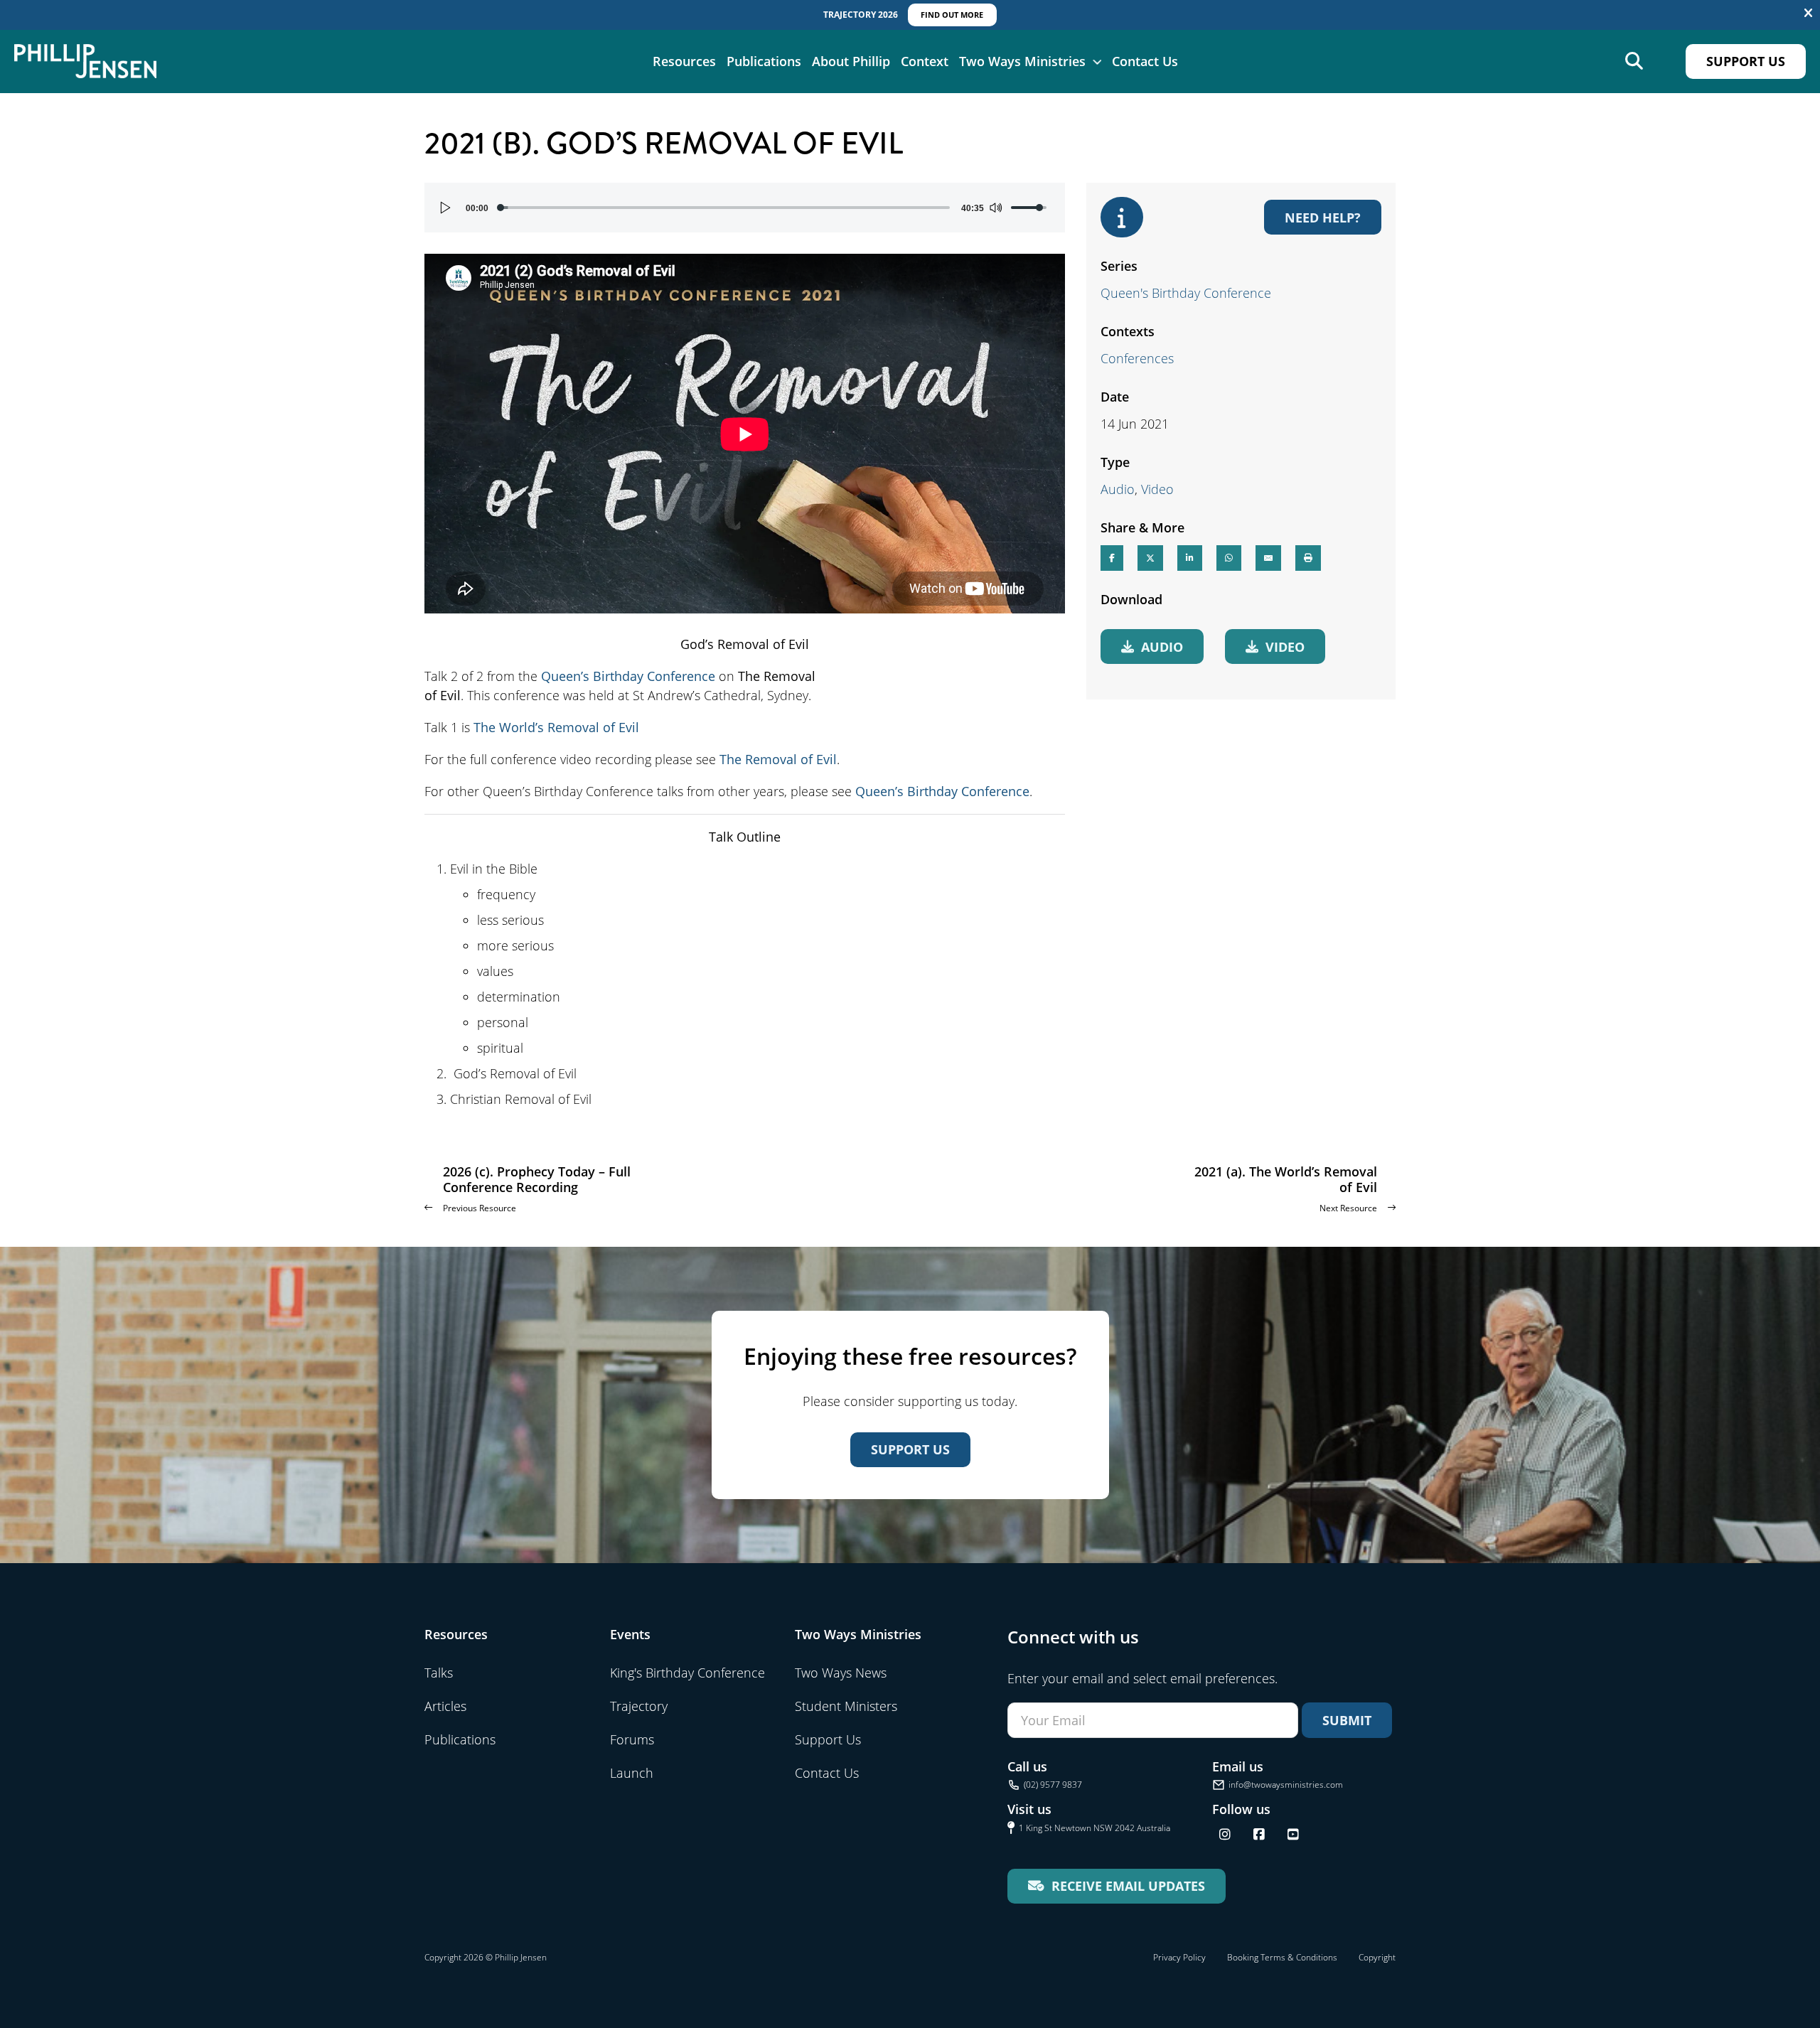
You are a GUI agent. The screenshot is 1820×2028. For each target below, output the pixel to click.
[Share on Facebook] (1112, 558)
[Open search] (1634, 61)
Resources (684, 61)
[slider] (725, 208)
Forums (632, 1739)
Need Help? (1323, 217)
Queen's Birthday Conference (1186, 293)
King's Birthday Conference (687, 1673)
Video (1157, 489)
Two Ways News (841, 1673)
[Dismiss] (1808, 14)
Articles (445, 1706)
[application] (745, 208)
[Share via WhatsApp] (1229, 558)
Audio (1118, 489)
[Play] (446, 208)
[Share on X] (1150, 558)
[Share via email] (1268, 558)
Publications (764, 61)
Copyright (1377, 1957)
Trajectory (639, 1706)
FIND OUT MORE (952, 15)
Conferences (1137, 358)
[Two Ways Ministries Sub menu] (1097, 61)
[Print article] (1308, 558)
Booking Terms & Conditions (1282, 1957)
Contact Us (1145, 61)
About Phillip (851, 61)
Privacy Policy (1179, 1957)
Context (925, 61)
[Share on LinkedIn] (1190, 558)
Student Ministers (846, 1706)
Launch (632, 1773)
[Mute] (995, 208)
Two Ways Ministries (1022, 61)
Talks (439, 1673)
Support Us (1746, 61)
